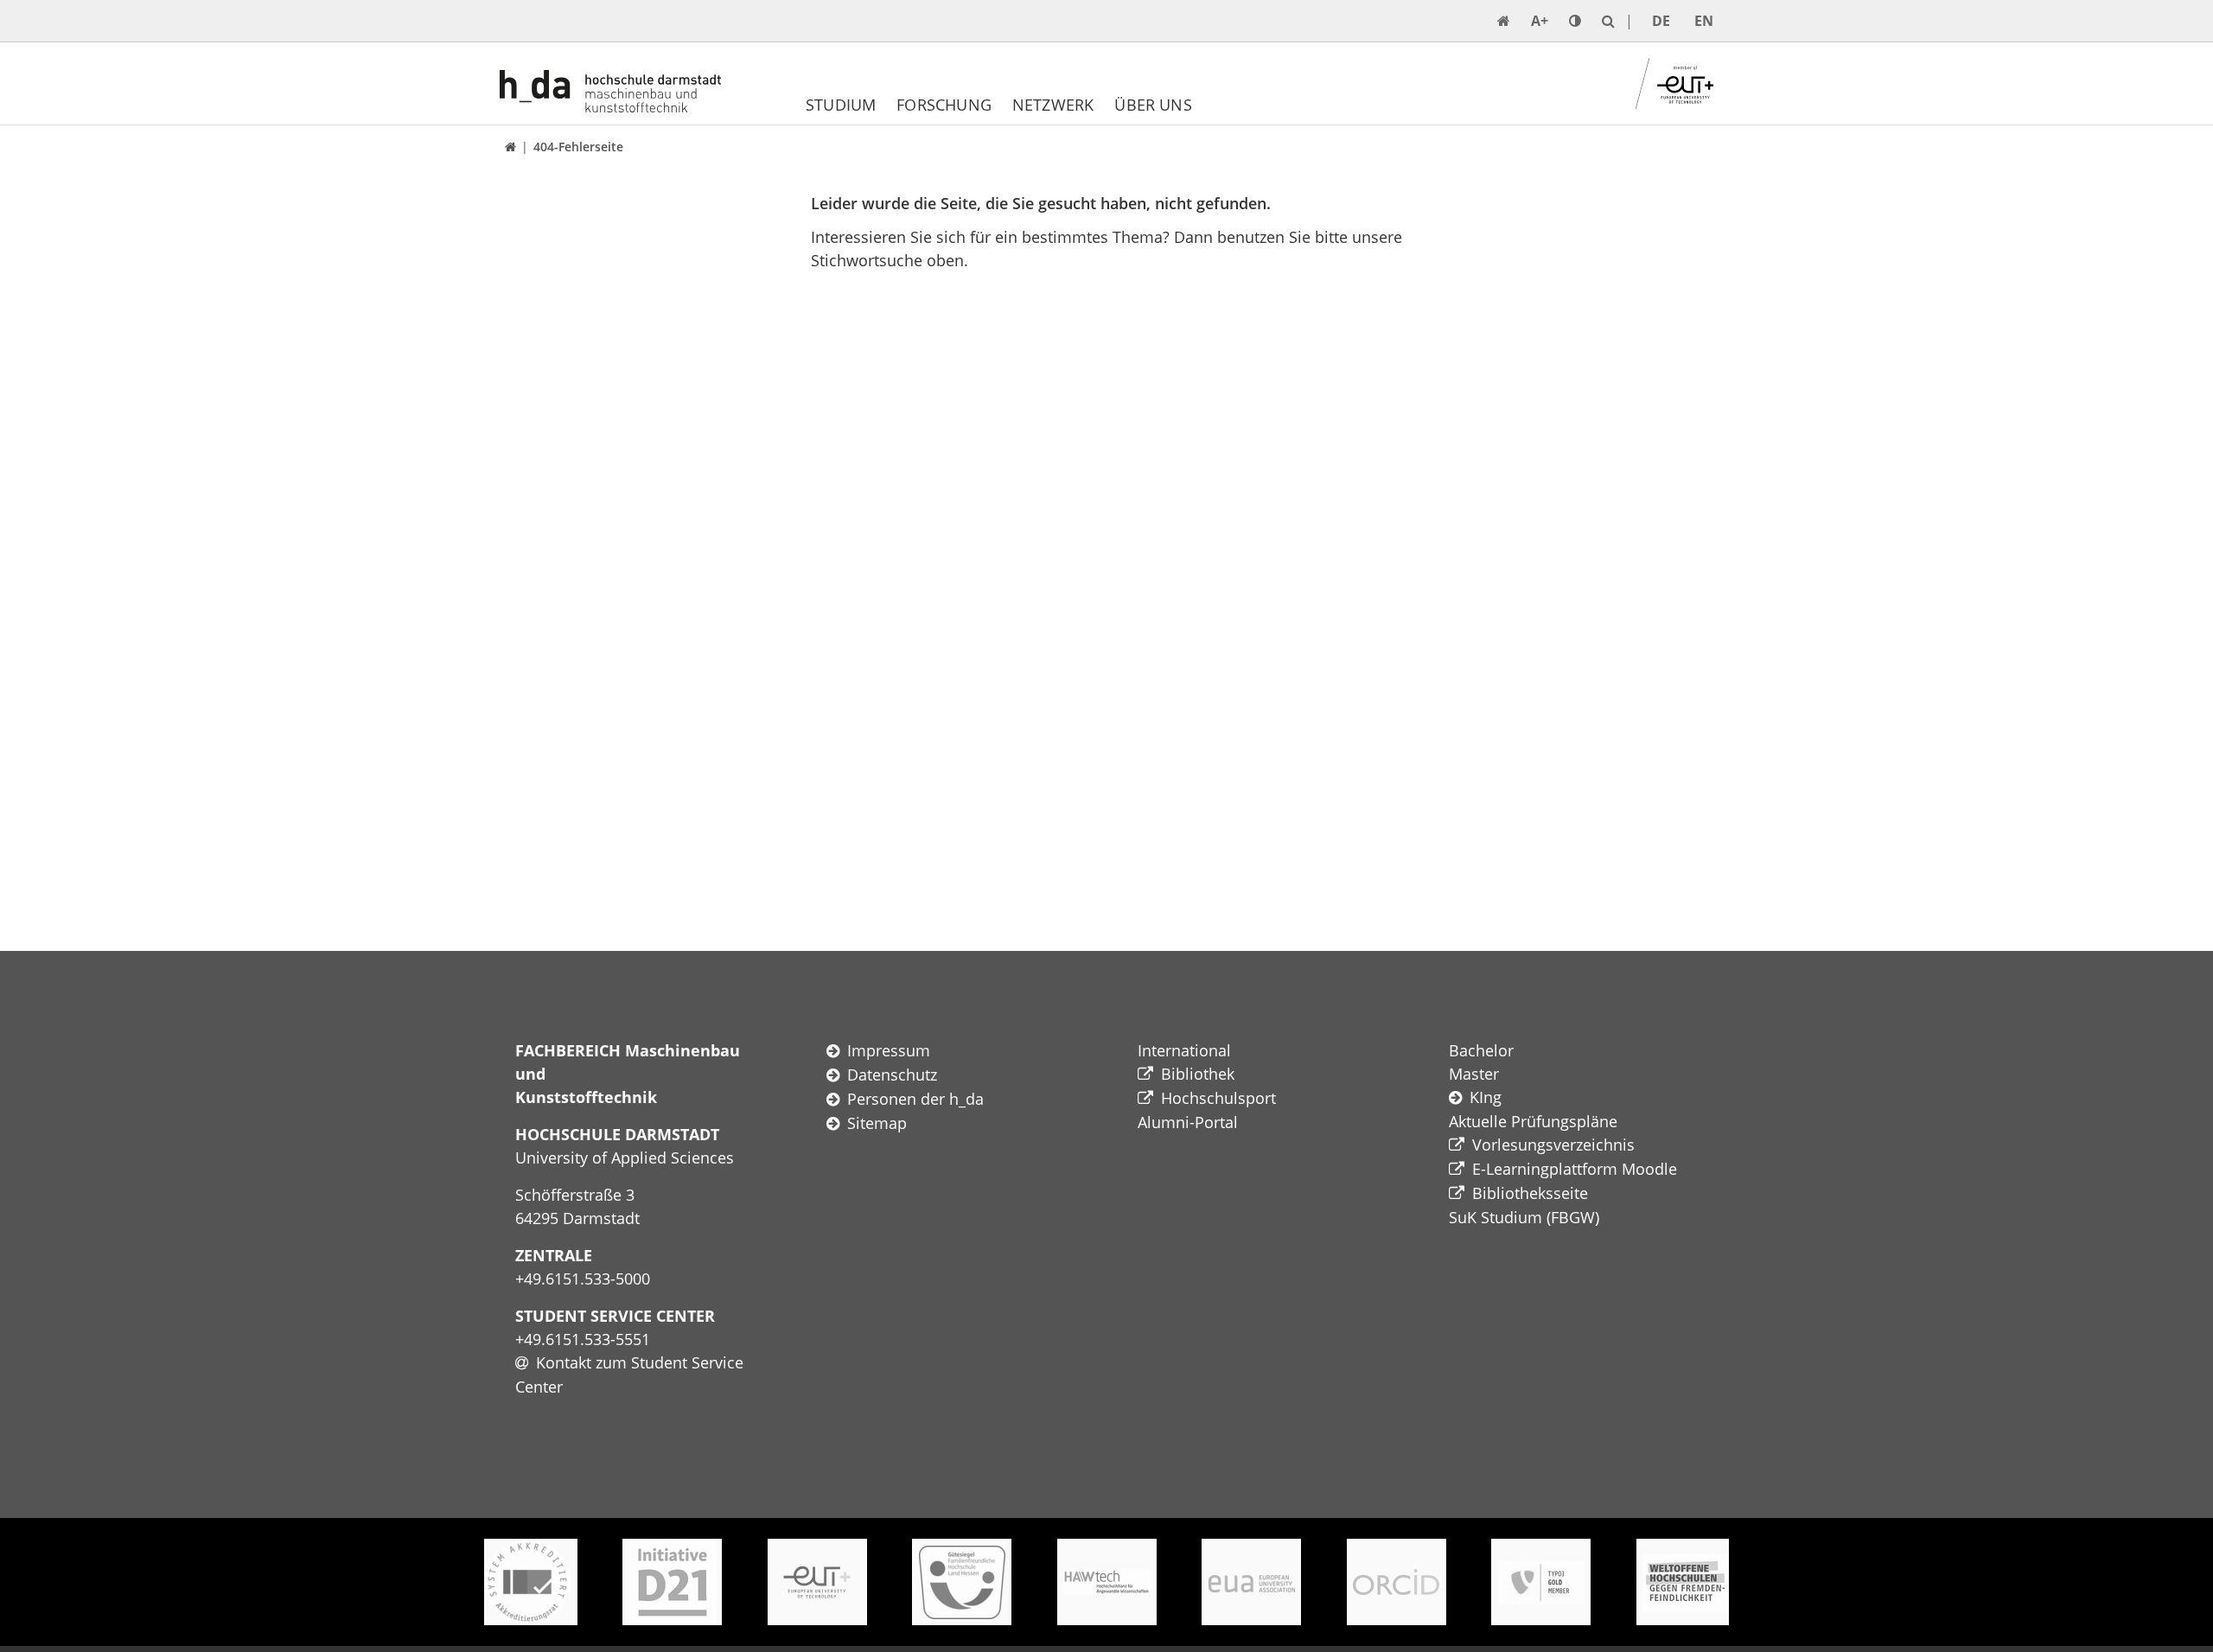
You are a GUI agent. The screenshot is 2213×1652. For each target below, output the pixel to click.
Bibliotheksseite (1530, 1193)
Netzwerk (1053, 105)
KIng (1486, 1097)
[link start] (1504, 21)
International (1184, 1050)
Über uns (1153, 105)
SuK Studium (1496, 1217)
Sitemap (877, 1123)
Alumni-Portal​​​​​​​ (1188, 1122)
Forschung (944, 105)
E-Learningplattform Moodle (1575, 1169)
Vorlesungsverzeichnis (1553, 1145)
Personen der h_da (915, 1099)
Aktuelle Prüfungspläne (1533, 1121)
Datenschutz (892, 1075)
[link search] (1608, 21)
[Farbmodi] (1575, 21)
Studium (841, 105)
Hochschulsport (1218, 1098)
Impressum (889, 1050)
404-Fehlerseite (578, 147)
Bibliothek (1198, 1074)
